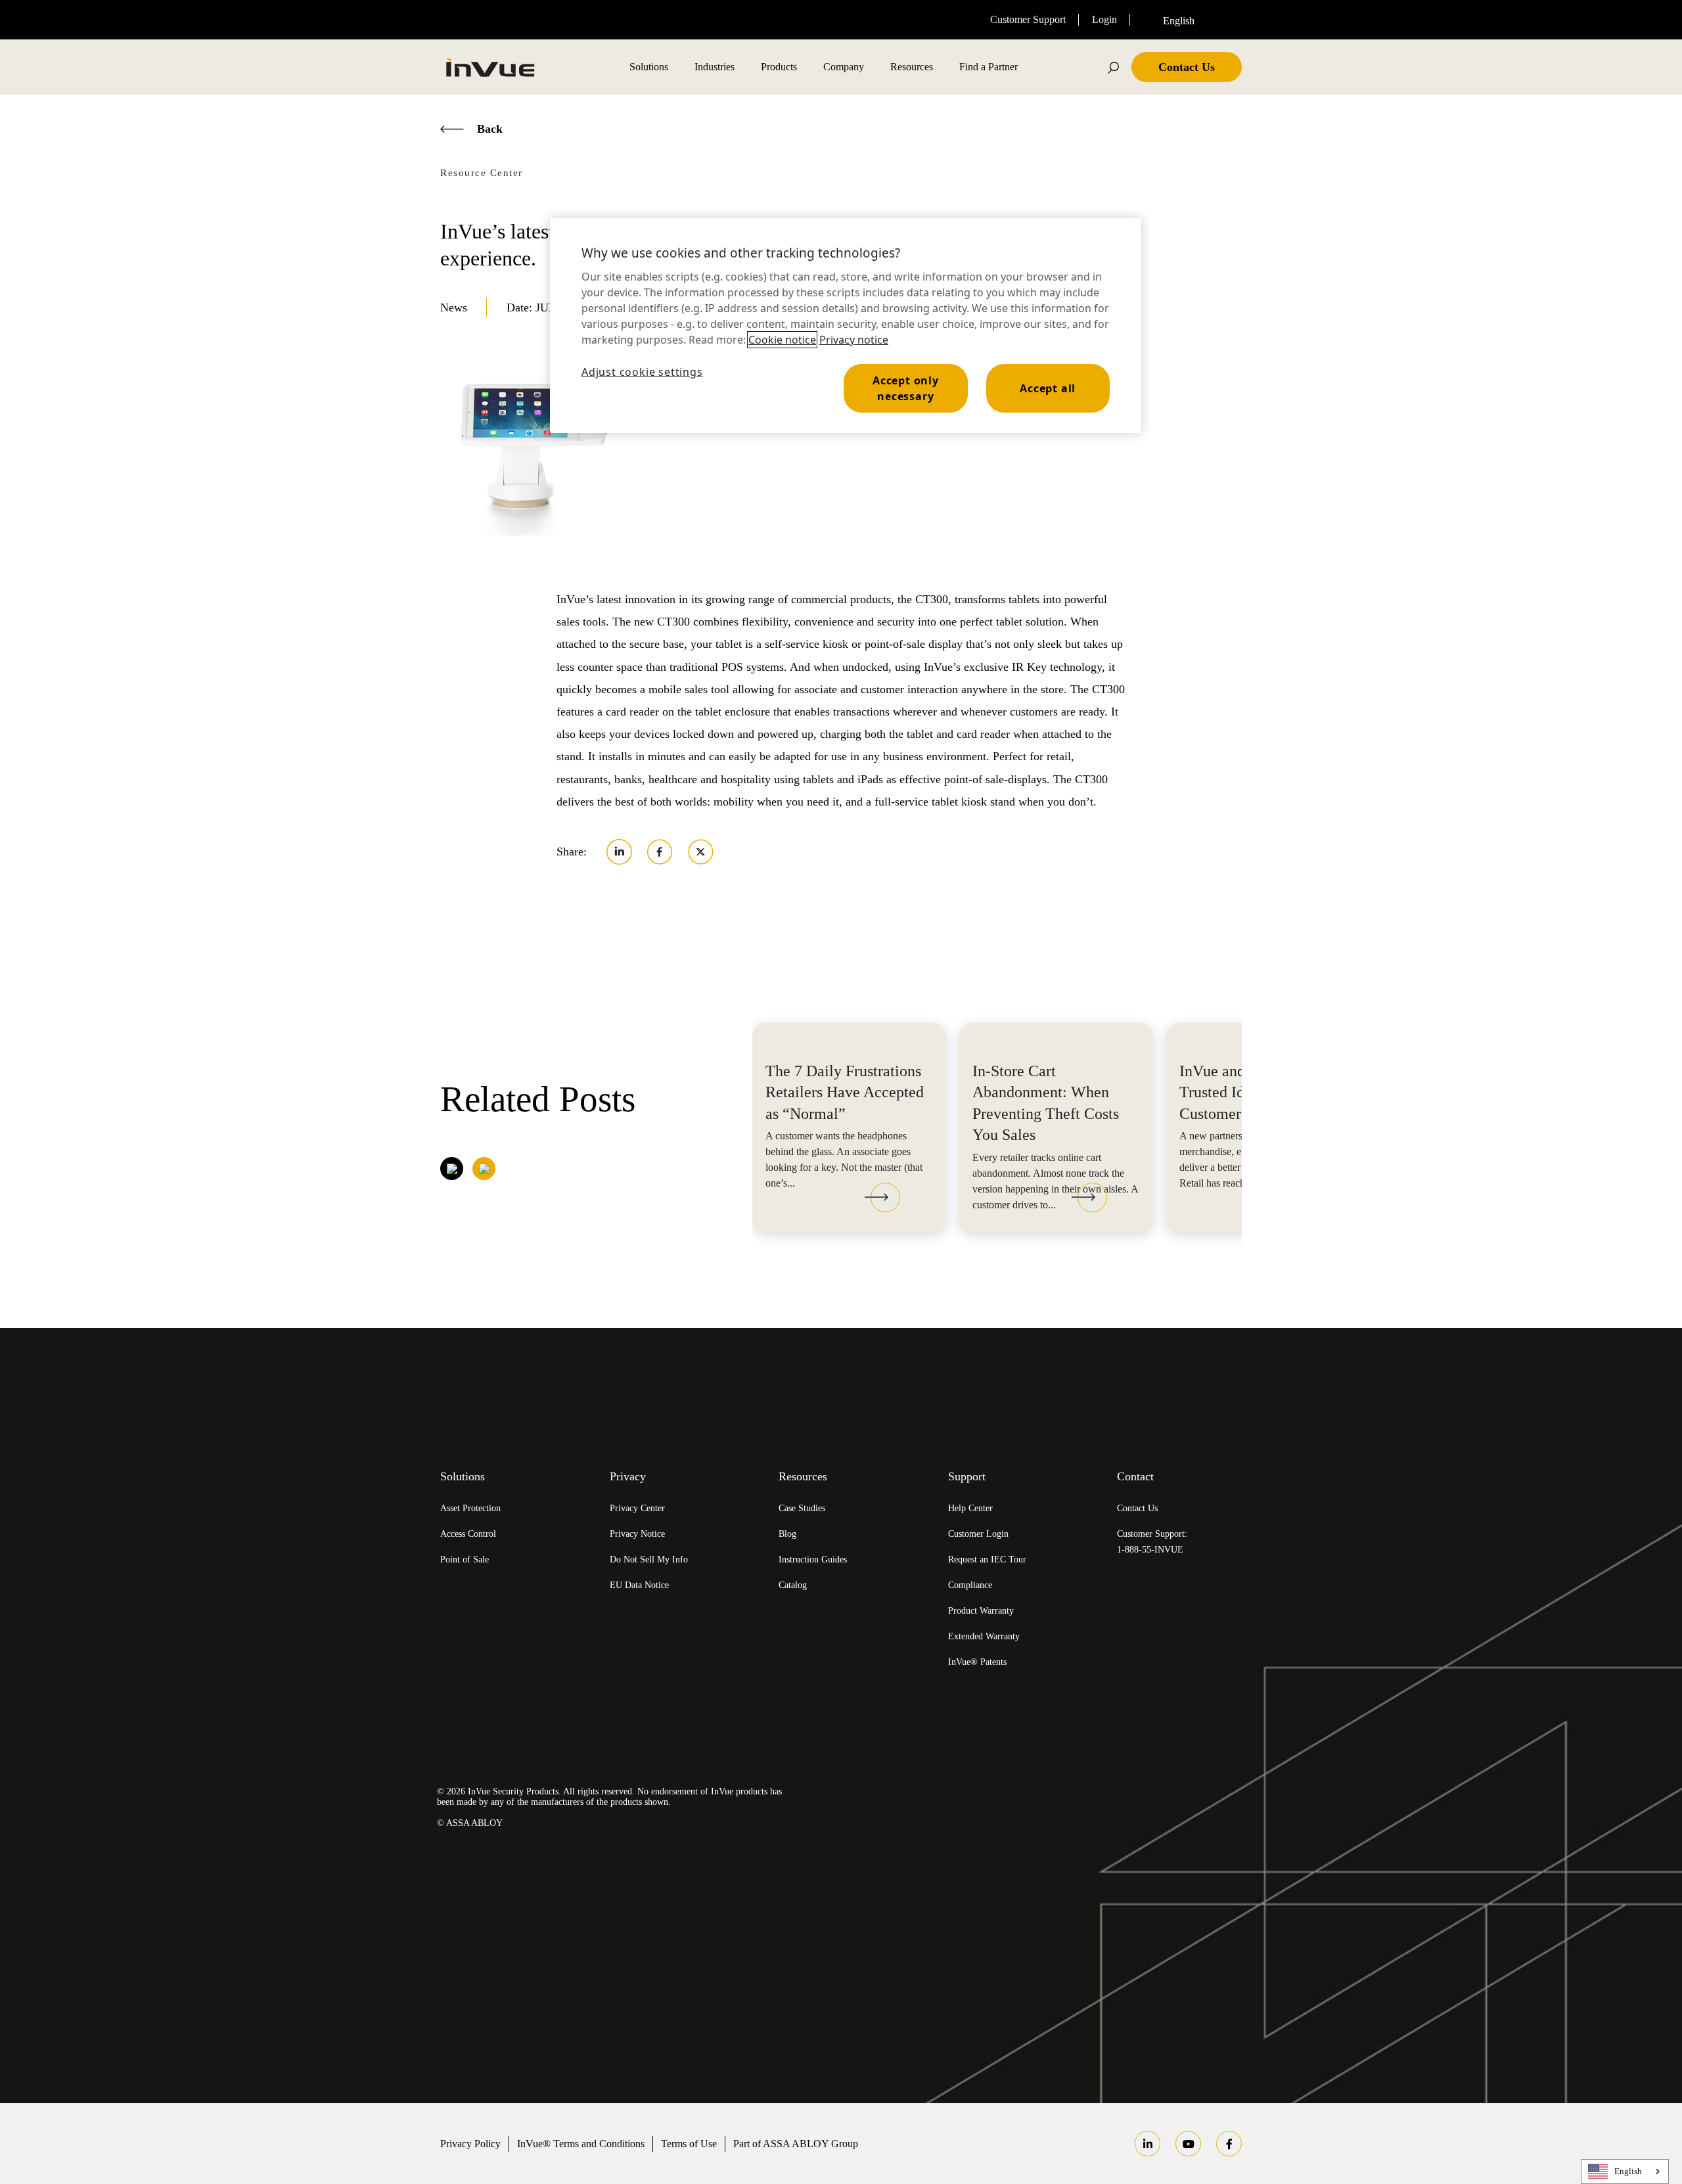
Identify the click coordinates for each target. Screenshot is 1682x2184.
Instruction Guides (813, 1559)
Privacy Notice (637, 1534)
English (1628, 2171)
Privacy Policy (470, 2144)
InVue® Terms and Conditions (581, 2144)
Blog (787, 1534)
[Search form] (1114, 67)
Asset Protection (470, 1508)
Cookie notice (782, 340)
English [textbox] (1179, 21)
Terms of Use (689, 2144)
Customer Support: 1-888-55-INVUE (1152, 1542)
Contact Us (1137, 1508)
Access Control (468, 1534)
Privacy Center (637, 1508)
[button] (882, 1199)
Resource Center (482, 173)
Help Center (970, 1508)
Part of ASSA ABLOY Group (796, 2144)
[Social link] (1148, 2144)
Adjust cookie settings (642, 372)
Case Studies (802, 1508)
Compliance (970, 1585)
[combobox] (1193, 20)
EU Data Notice (639, 1585)
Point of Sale (465, 1559)
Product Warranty (981, 1611)
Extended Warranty (984, 1636)
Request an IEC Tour (987, 1559)
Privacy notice (854, 340)
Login (1104, 19)
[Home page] (489, 67)
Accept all (1048, 388)
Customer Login (978, 1534)
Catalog (793, 1585)
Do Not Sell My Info (649, 1559)
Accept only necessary (906, 388)
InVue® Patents (977, 1662)
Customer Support (1028, 19)
